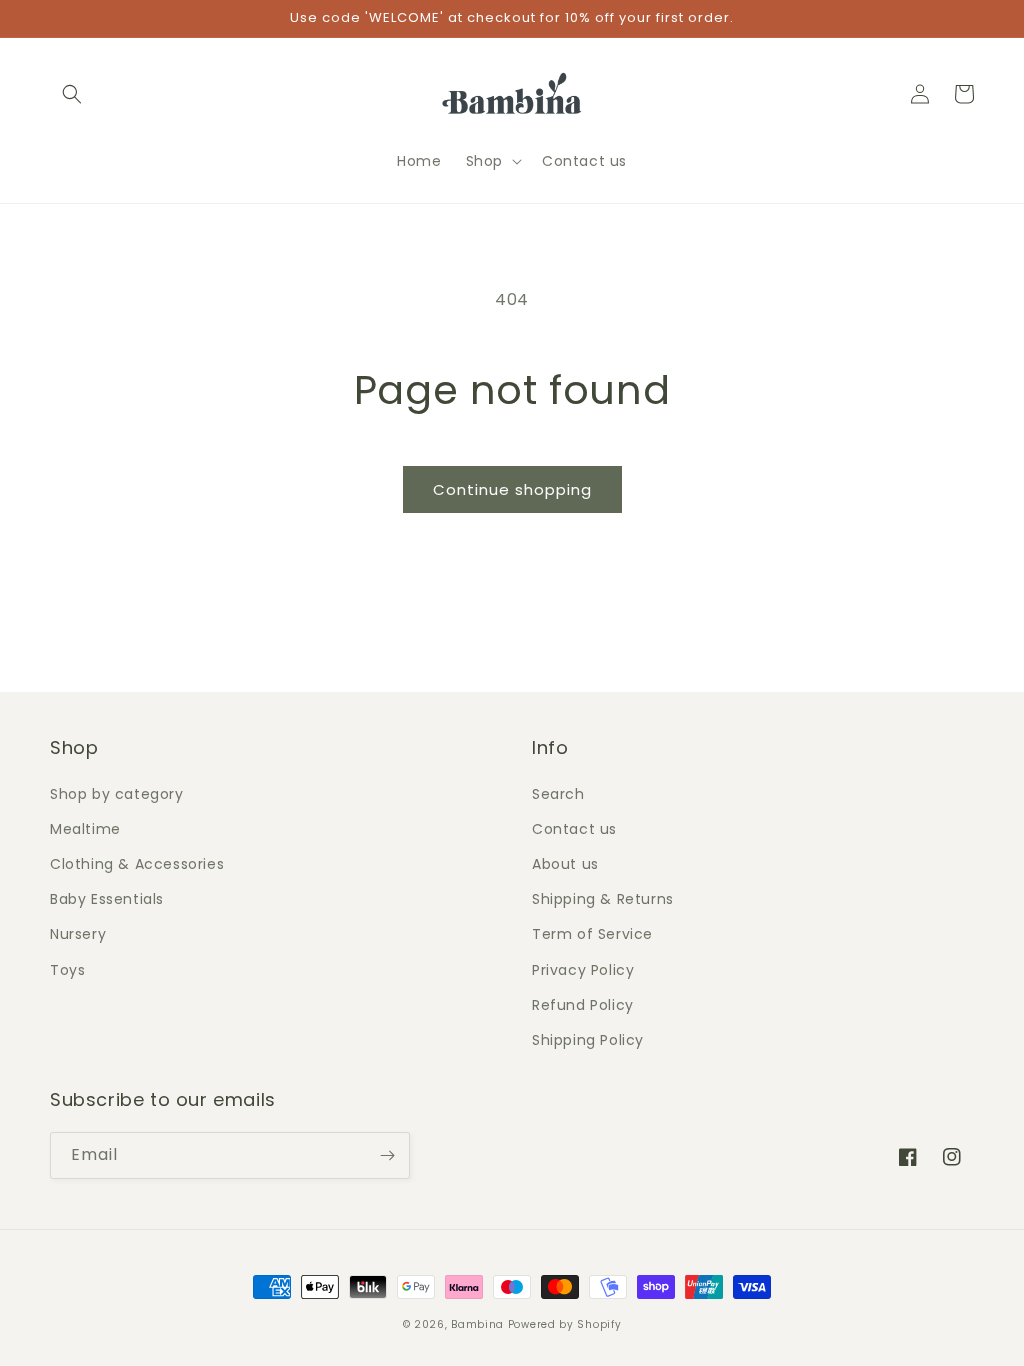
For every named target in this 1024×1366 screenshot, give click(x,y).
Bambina (477, 1324)
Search (558, 794)
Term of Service (592, 934)
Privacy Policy (583, 970)
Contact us (574, 829)
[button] (72, 94)
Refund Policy (583, 1005)
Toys (67, 970)
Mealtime (85, 829)
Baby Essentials (107, 899)
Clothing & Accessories (137, 864)
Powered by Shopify (565, 1324)
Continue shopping (512, 489)
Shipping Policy (588, 1040)
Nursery (78, 934)
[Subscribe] (387, 1155)
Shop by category (117, 794)
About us (565, 864)
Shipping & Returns (603, 899)
